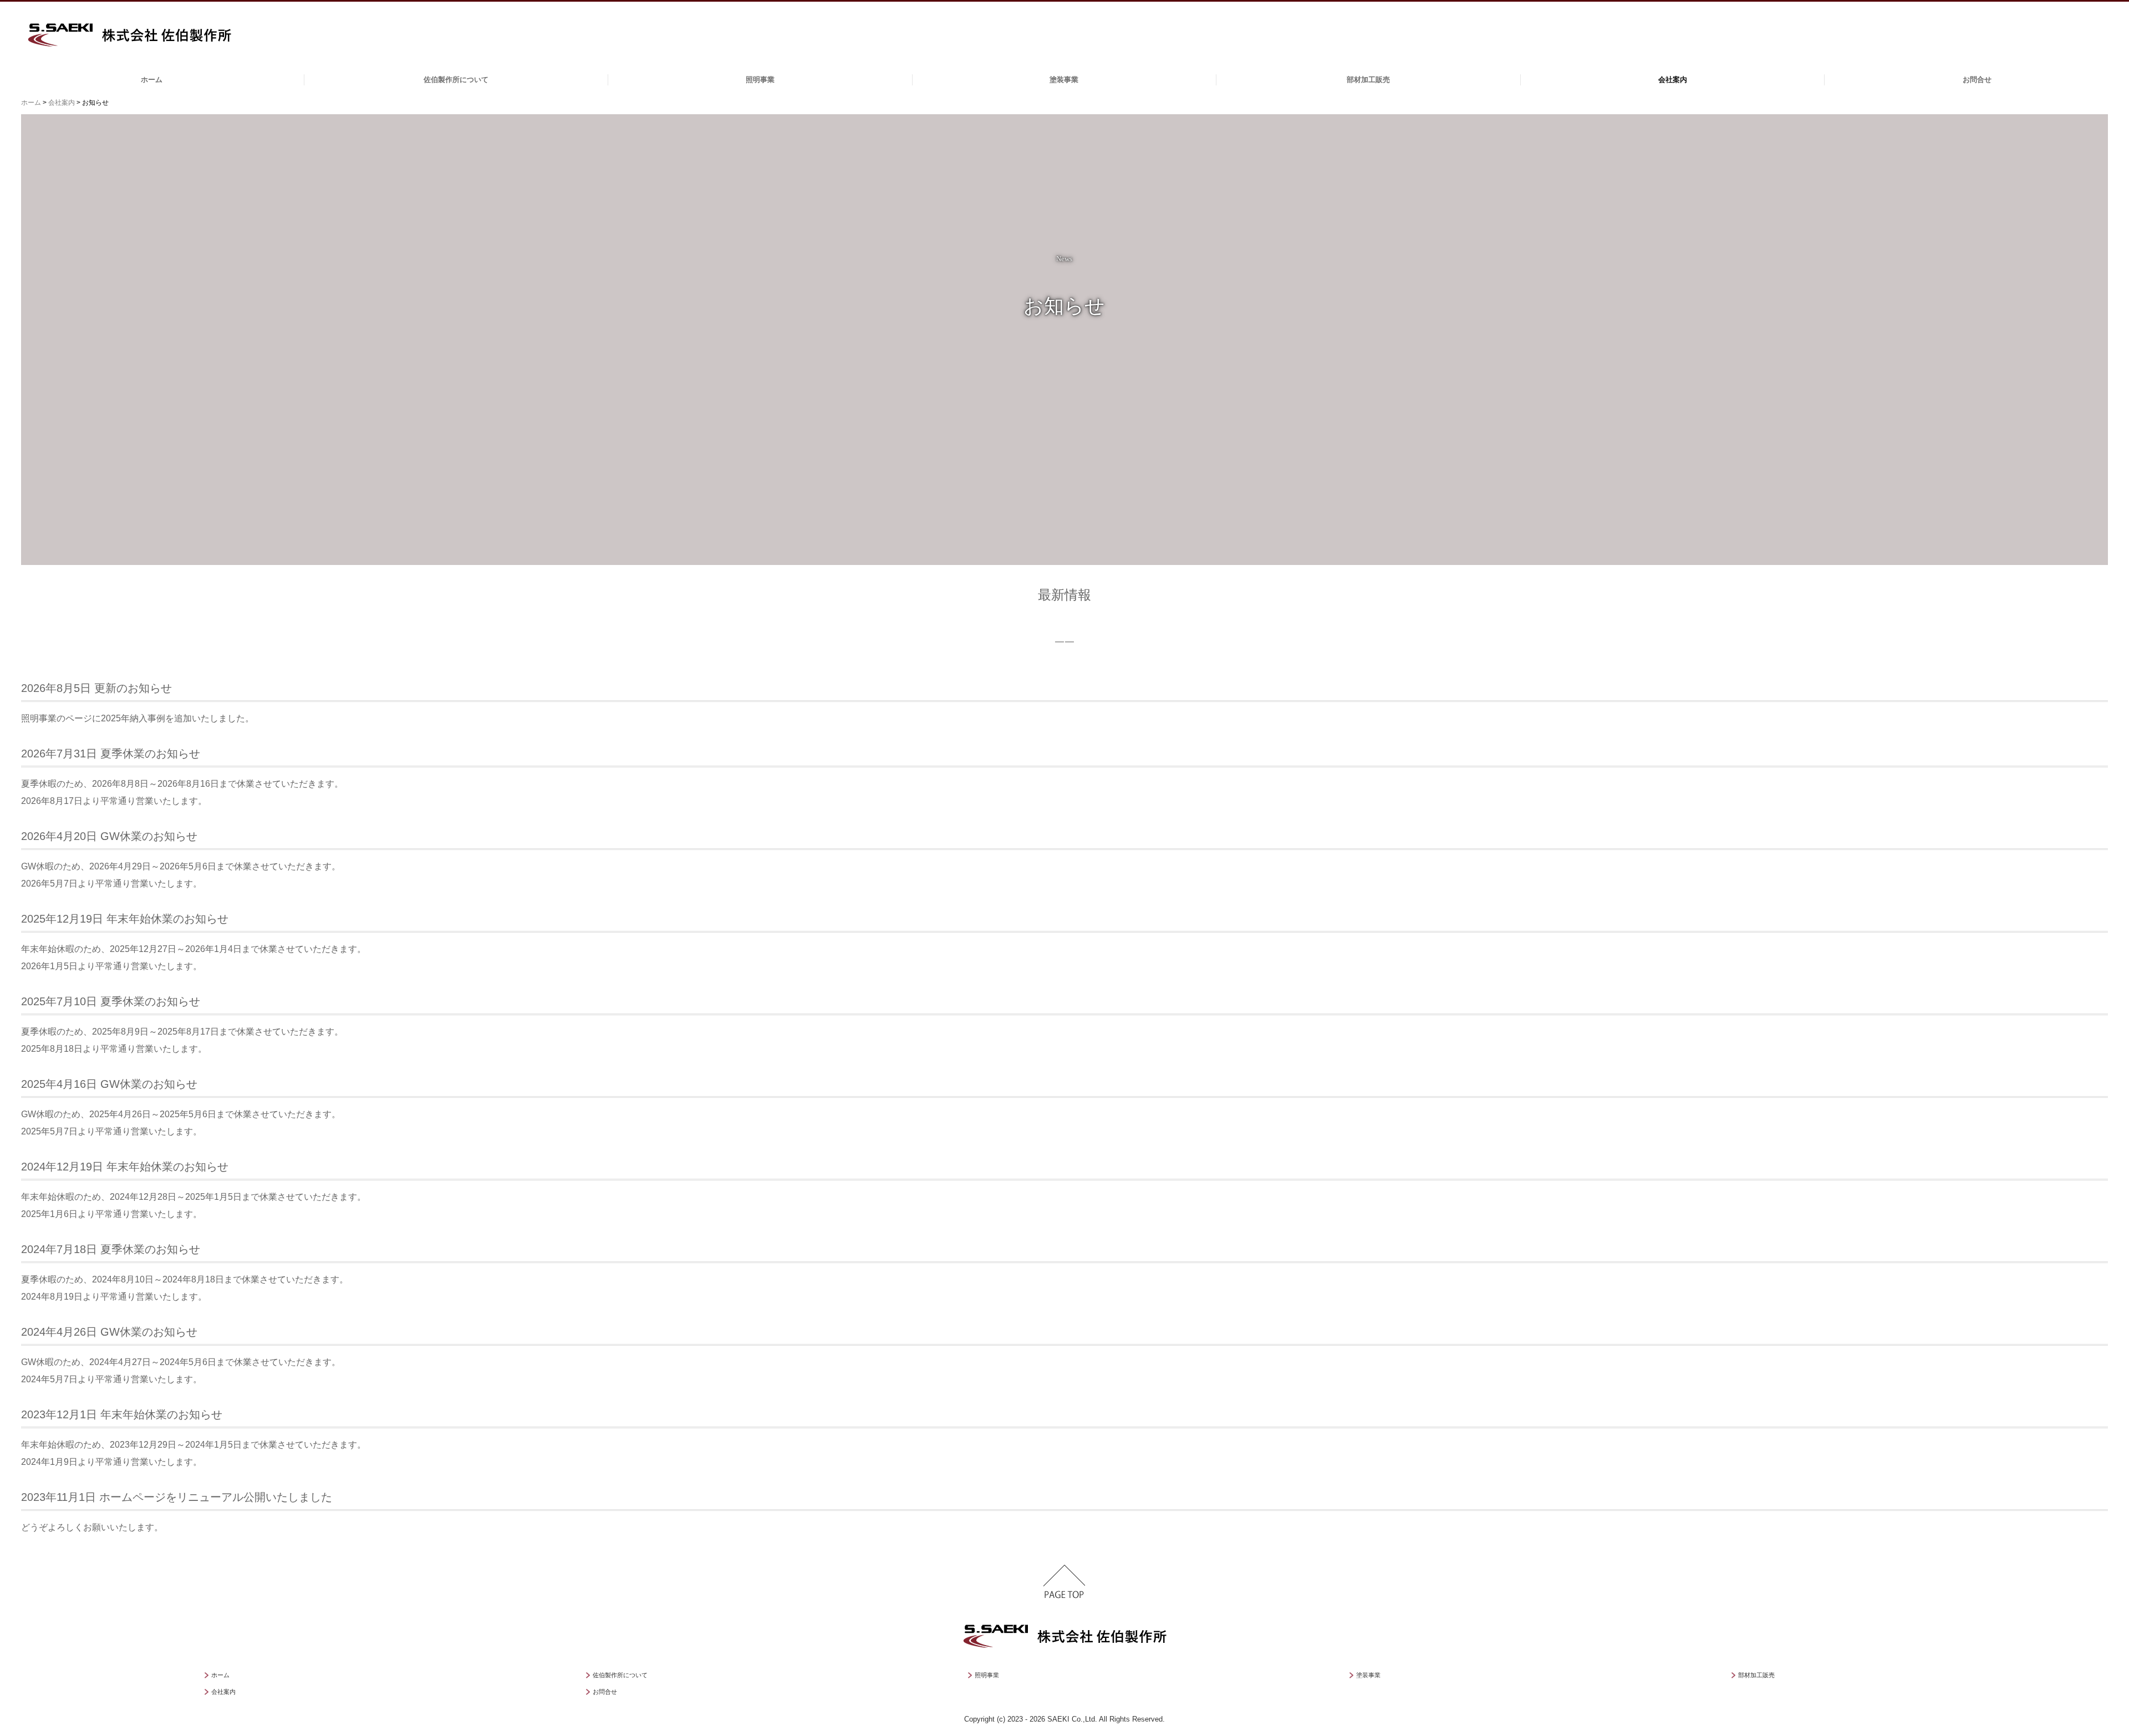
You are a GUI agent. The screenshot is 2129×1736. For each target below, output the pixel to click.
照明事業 (760, 80)
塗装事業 (1064, 80)
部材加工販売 (1368, 80)
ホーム (152, 80)
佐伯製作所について (456, 80)
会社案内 (1673, 80)
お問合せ (1977, 80)
